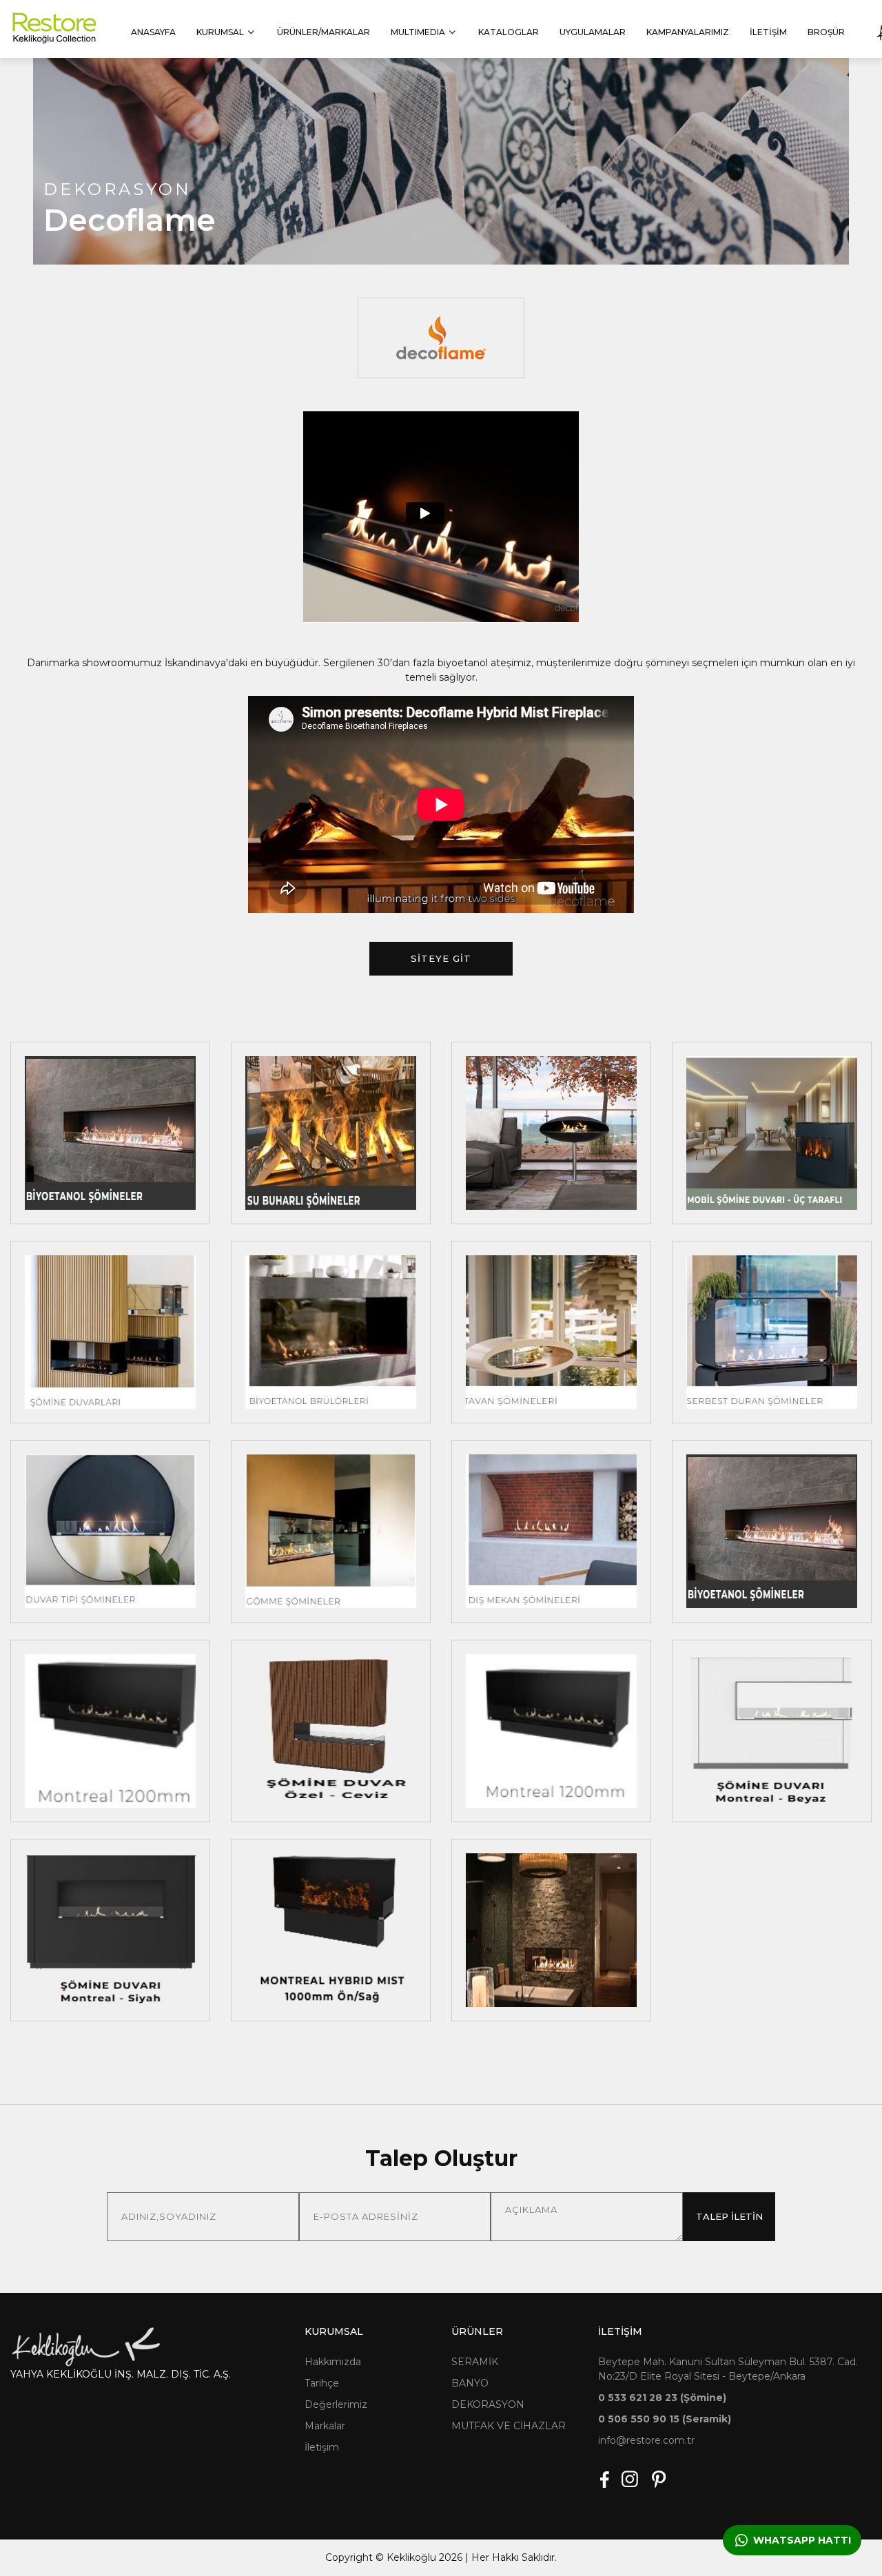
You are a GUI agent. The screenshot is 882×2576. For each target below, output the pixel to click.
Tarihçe (322, 2383)
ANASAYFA (153, 32)
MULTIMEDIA (418, 32)
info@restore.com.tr (646, 2440)
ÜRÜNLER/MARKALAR (324, 32)
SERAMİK (475, 2362)
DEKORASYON (488, 2404)
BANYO (470, 2383)
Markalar (325, 2426)
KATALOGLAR (509, 32)
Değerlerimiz (336, 2404)
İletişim (322, 2447)
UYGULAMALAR (593, 32)
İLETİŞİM (768, 32)
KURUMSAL (220, 32)
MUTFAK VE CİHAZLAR (509, 2426)
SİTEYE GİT (441, 958)
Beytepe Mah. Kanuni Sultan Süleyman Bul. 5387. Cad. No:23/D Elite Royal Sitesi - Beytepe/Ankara (728, 2369)
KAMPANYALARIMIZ (688, 32)
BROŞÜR (826, 32)
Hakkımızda (333, 2362)
